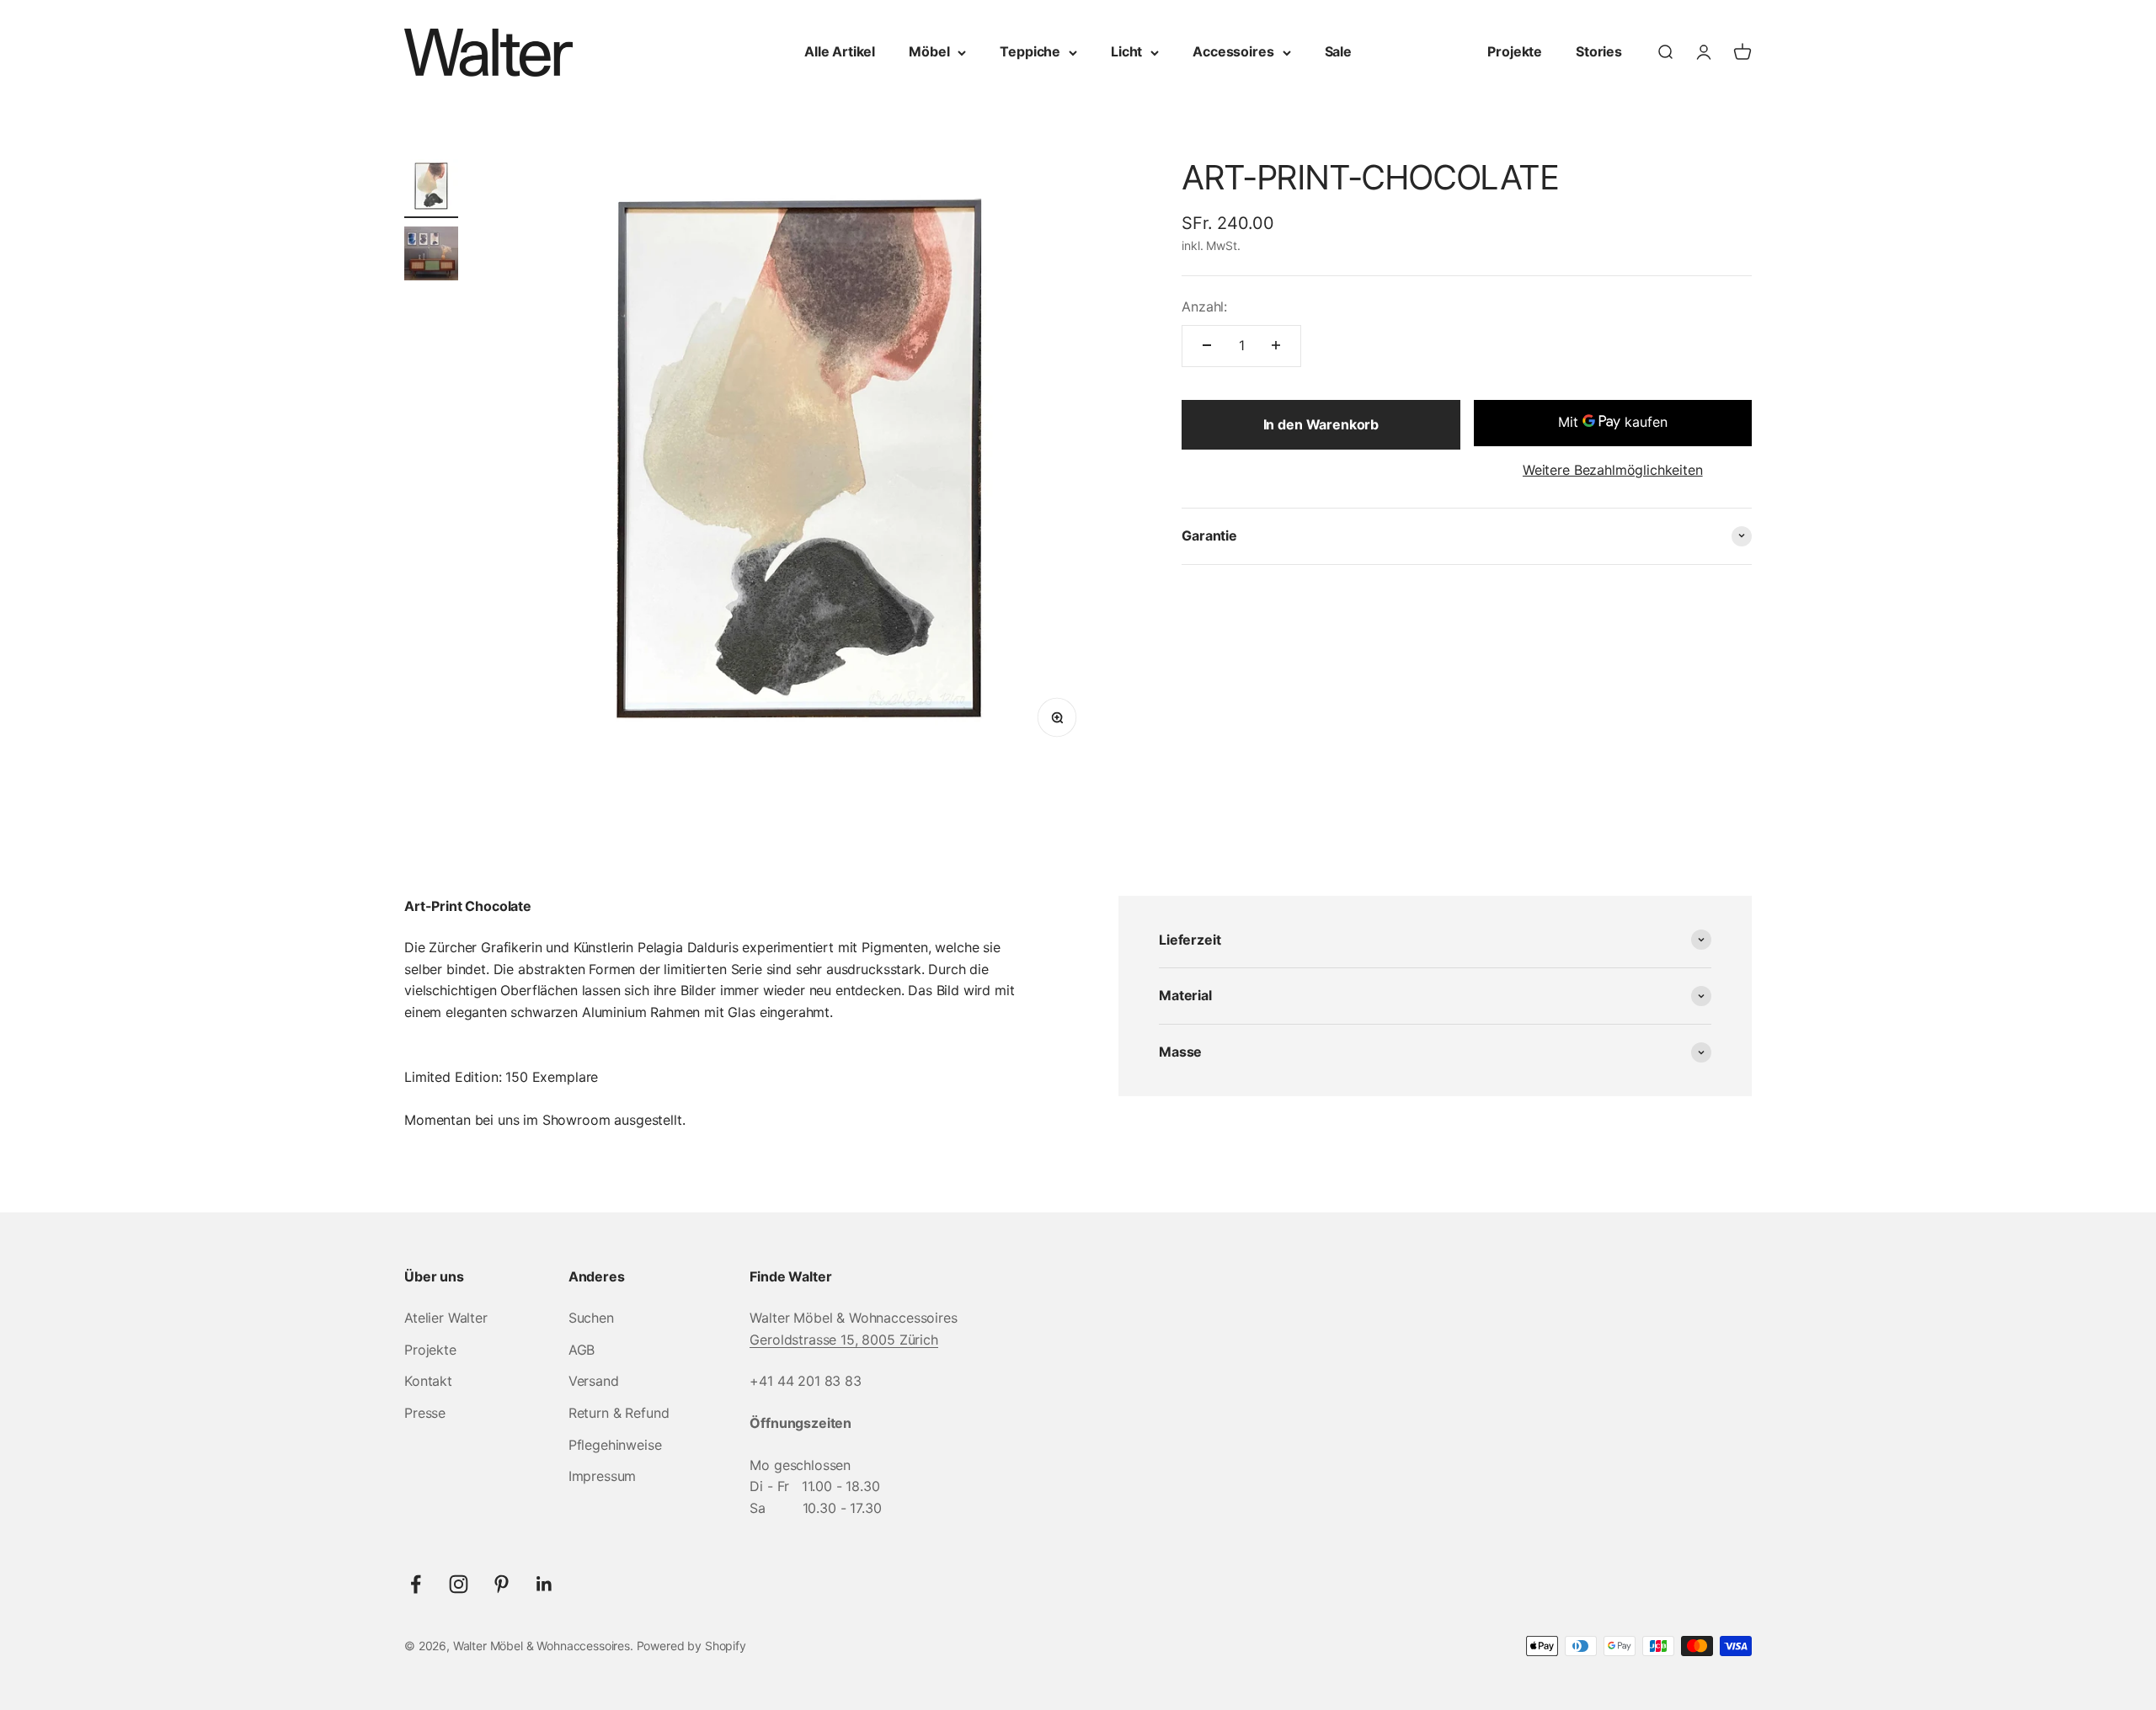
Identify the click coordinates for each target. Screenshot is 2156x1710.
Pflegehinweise (615, 1445)
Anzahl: (1204, 306)
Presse (425, 1413)
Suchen (591, 1318)
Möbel (929, 51)
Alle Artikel (840, 51)
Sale (1338, 51)
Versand (594, 1381)
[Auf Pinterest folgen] (502, 1584)
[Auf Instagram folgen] (459, 1584)
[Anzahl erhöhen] (1276, 345)
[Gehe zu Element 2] (431, 256)
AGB (582, 1350)
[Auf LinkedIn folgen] (544, 1584)
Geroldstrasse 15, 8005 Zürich (843, 1340)
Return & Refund (619, 1413)
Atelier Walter (446, 1318)
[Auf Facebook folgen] (416, 1584)
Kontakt (428, 1381)
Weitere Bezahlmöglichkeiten (1613, 469)
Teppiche (1030, 51)
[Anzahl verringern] (1207, 345)
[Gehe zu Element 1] (431, 189)
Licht (1126, 51)
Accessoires (1233, 51)
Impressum (603, 1476)
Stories (1599, 51)
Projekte (1515, 51)
